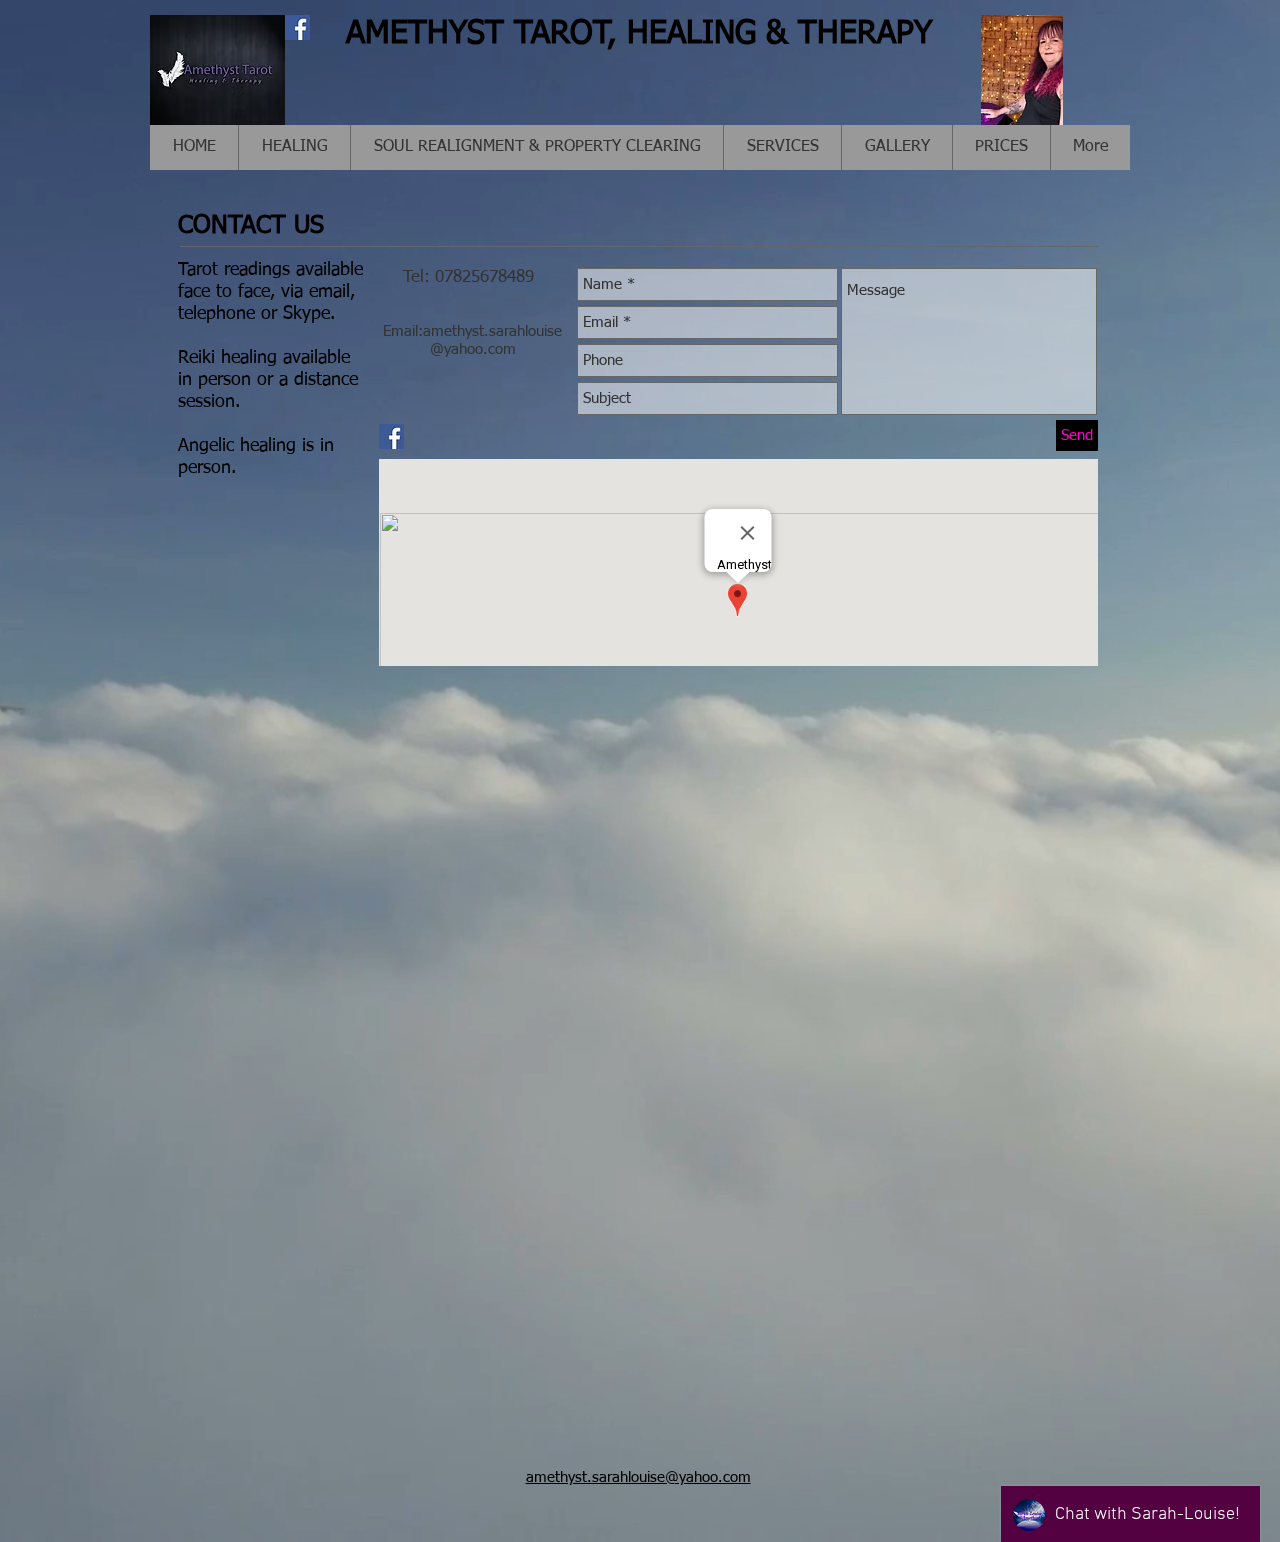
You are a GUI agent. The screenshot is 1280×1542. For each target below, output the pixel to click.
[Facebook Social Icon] (297, 27)
